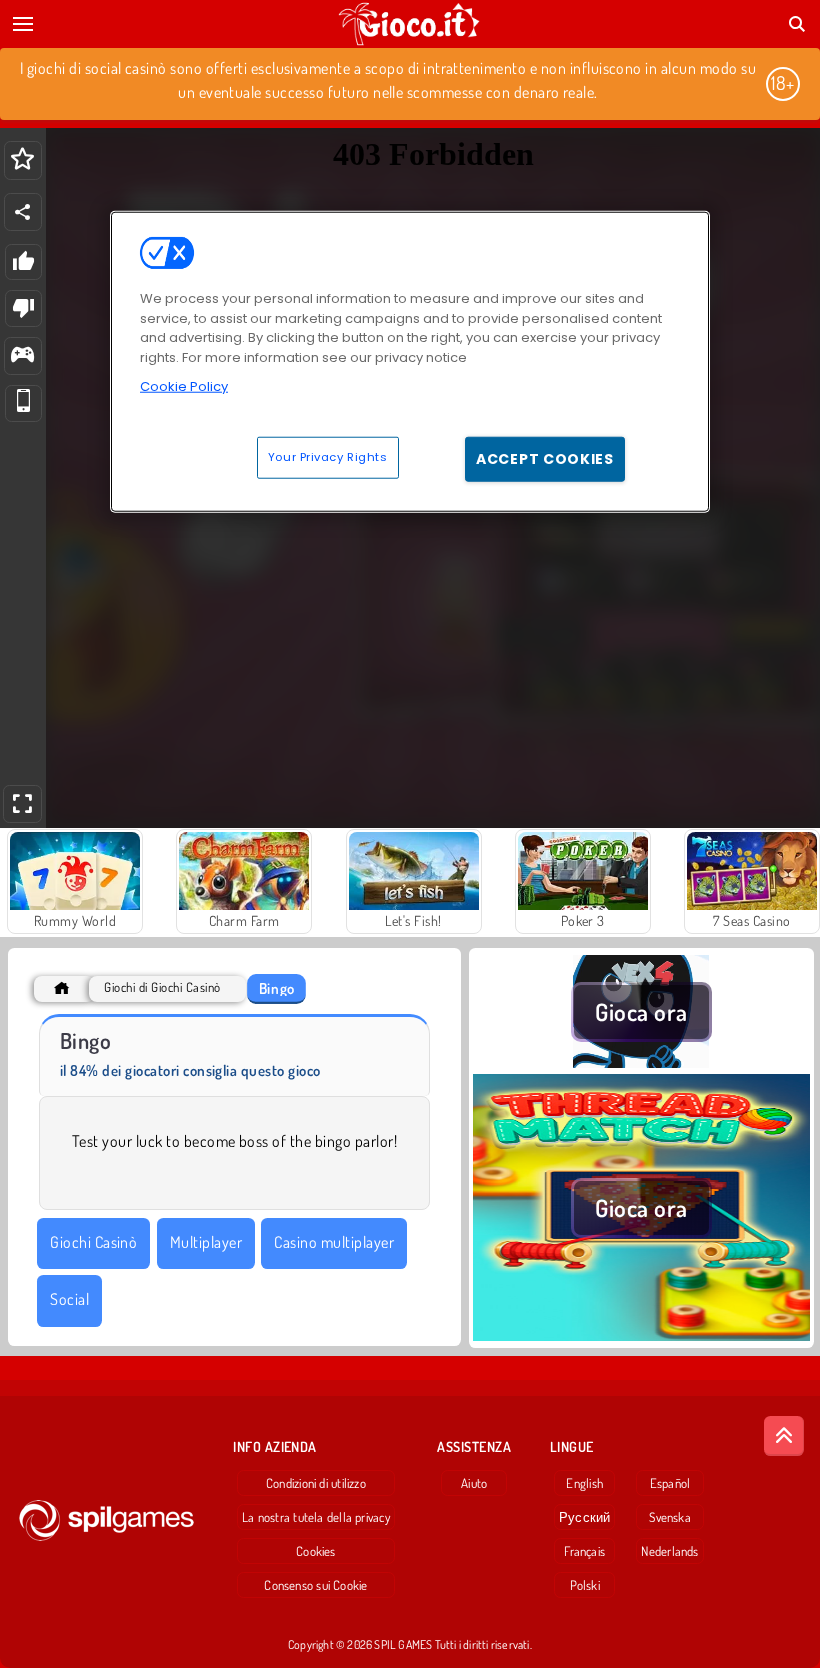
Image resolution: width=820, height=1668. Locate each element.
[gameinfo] (22, 356)
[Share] (23, 212)
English (584, 1483)
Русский (585, 1517)
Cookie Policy (184, 386)
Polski (585, 1585)
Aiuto (474, 1483)
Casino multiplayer (334, 1242)
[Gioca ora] (641, 1062)
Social (69, 1299)
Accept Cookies (545, 458)
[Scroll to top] (784, 1436)
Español (670, 1483)
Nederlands (669, 1551)
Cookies (316, 1551)
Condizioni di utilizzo (316, 1483)
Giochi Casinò (93, 1242)
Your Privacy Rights (328, 456)
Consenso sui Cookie (315, 1585)
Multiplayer (206, 1242)
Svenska (670, 1517)
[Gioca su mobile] (23, 403)
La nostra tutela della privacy (316, 1517)
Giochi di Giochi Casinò (162, 987)
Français (584, 1551)
